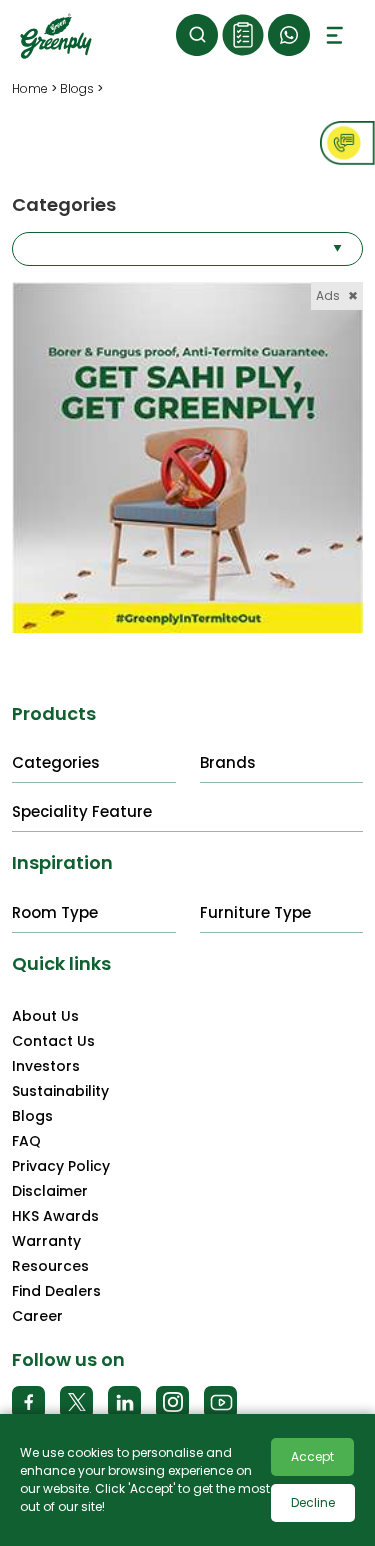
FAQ (26, 1141)
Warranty (46, 1241)
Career (37, 1316)
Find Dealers (56, 1291)
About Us (45, 1016)
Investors (46, 1066)
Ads (337, 295)
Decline (313, 1502)
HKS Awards (55, 1216)
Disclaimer (50, 1191)
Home (30, 88)
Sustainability (60, 1091)
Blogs (77, 88)
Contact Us (53, 1041)
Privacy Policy (61, 1166)
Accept (312, 1456)
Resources (50, 1266)
